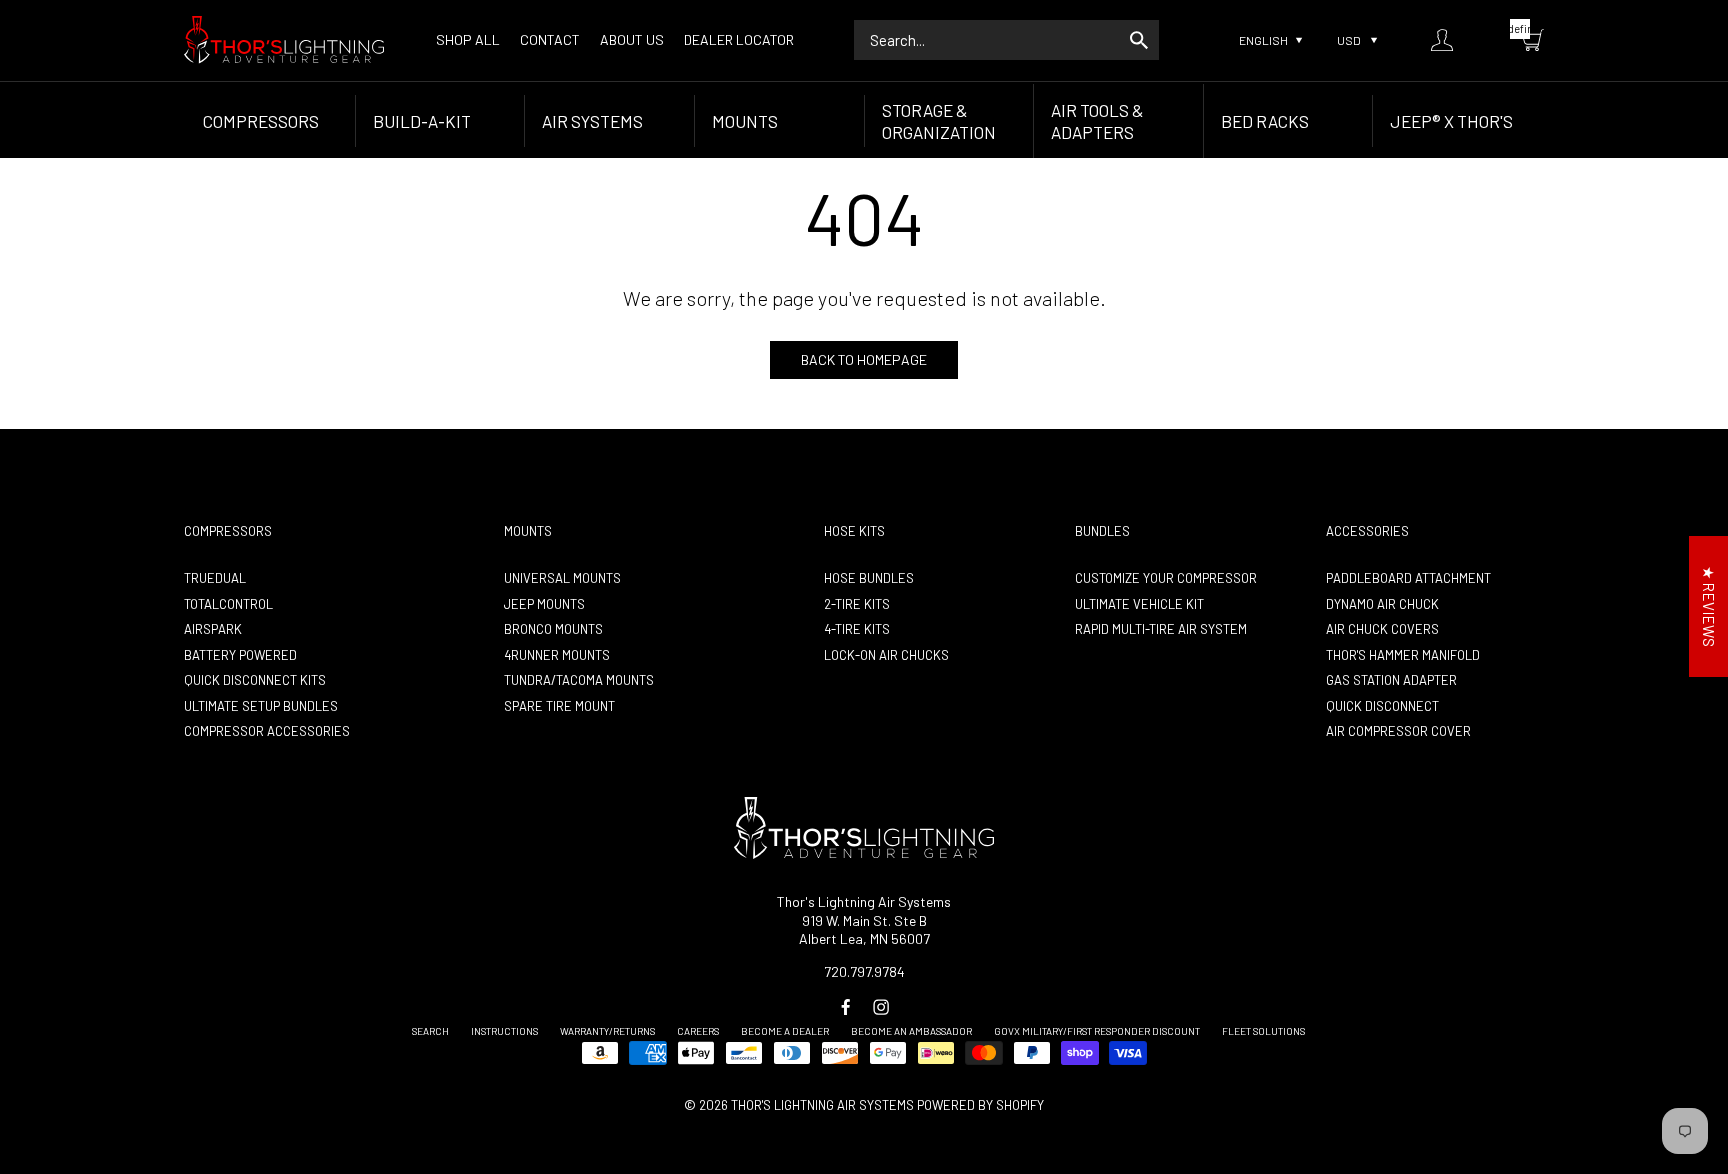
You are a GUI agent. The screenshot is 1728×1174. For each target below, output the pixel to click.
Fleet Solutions (1263, 1031)
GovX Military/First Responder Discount (1097, 1031)
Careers (698, 1031)
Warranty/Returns (607, 1031)
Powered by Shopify (980, 1105)
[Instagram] (881, 1007)
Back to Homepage (864, 359)
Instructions (504, 1031)
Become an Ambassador (911, 1031)
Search (430, 1031)
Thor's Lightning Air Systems (822, 1105)
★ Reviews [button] (1709, 606)
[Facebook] (845, 1007)
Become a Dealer (785, 1031)
